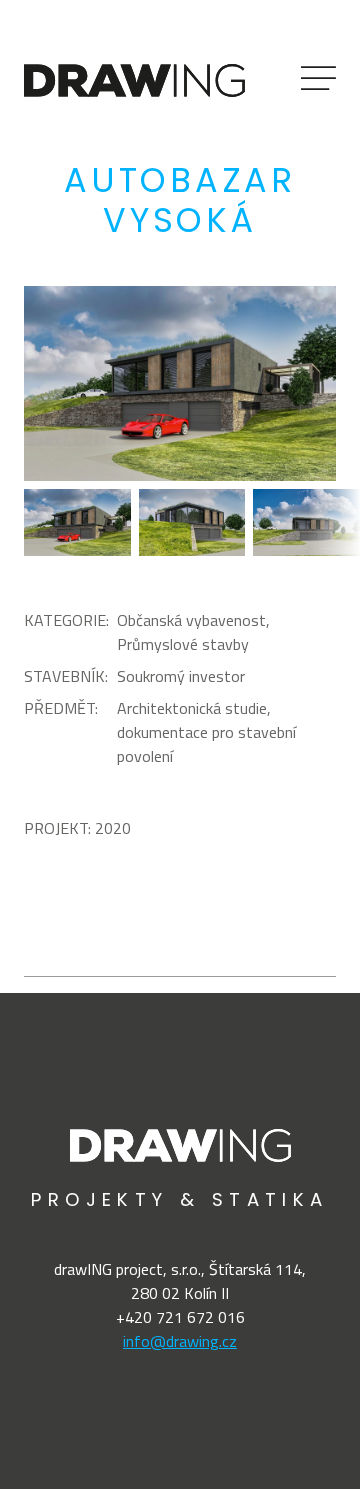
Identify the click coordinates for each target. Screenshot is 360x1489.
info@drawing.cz (180, 1341)
